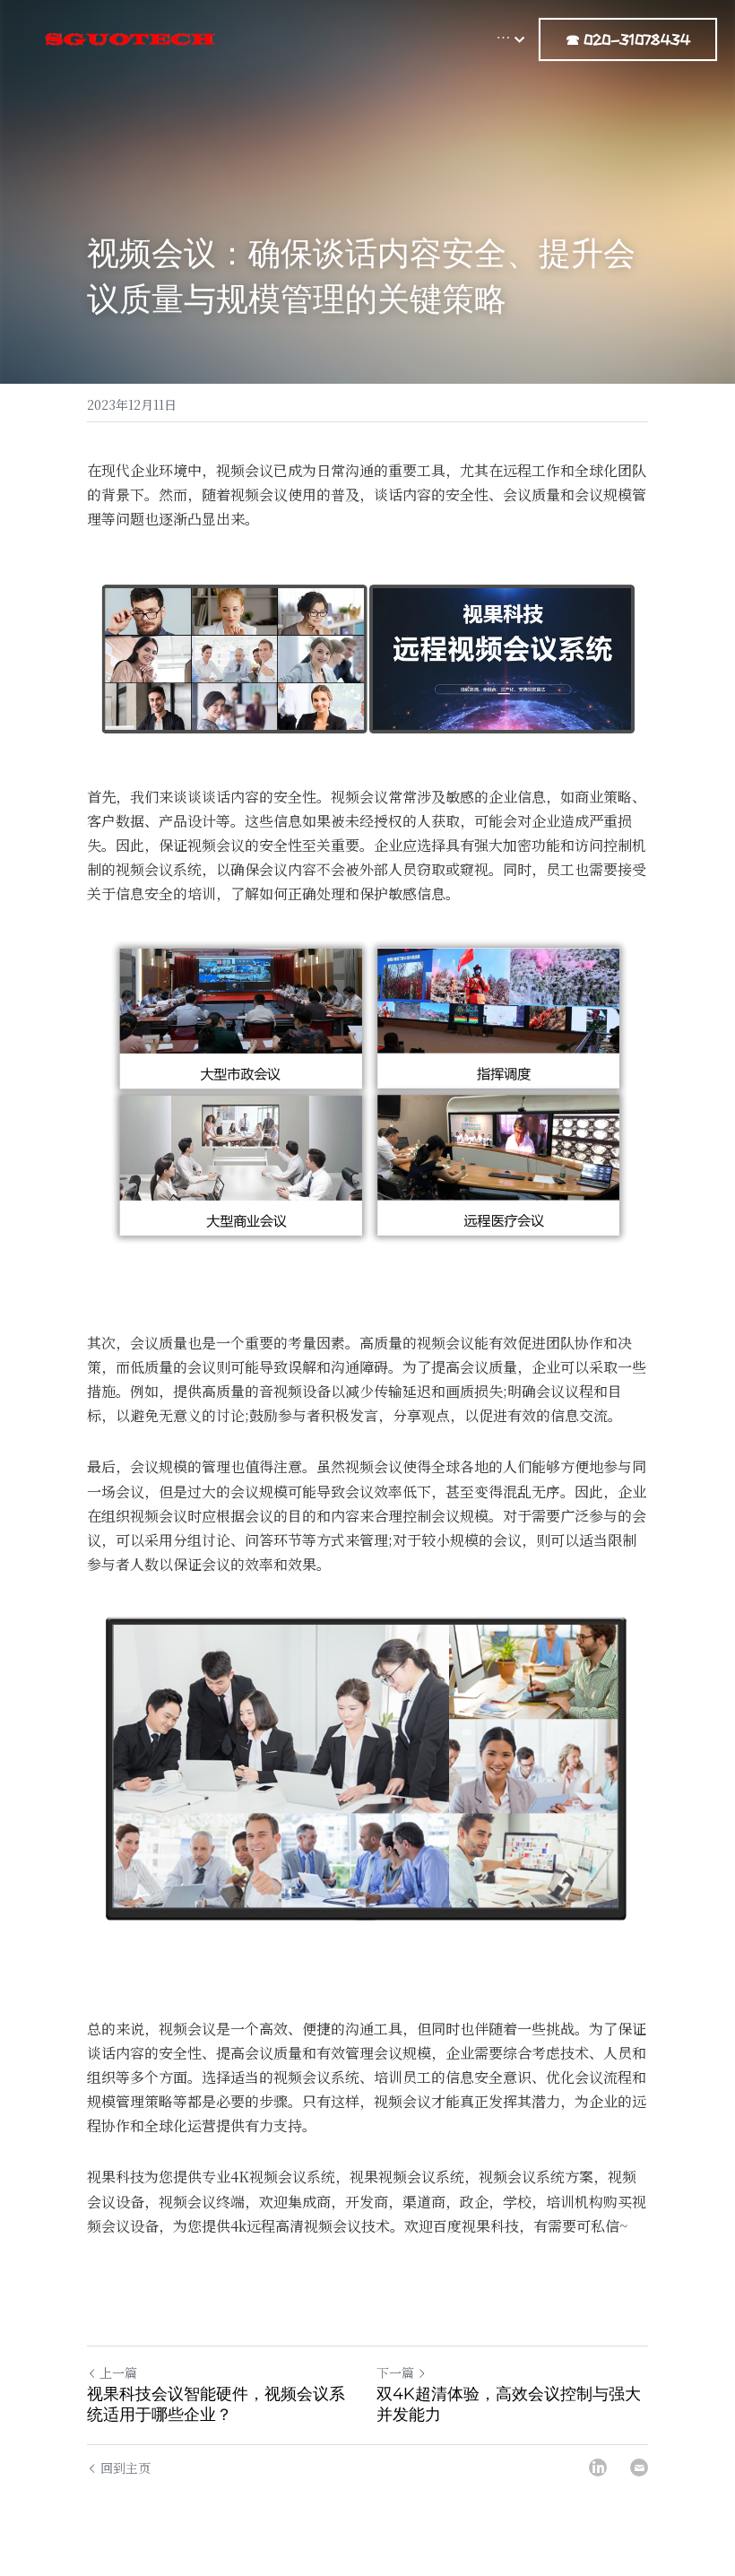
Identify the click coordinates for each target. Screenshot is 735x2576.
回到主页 (125, 2468)
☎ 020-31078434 (628, 39)
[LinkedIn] (598, 2468)
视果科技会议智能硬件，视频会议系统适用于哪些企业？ (216, 2404)
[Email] (639, 2468)
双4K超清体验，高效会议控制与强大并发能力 (509, 2404)
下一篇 (395, 2372)
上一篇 (118, 2372)
